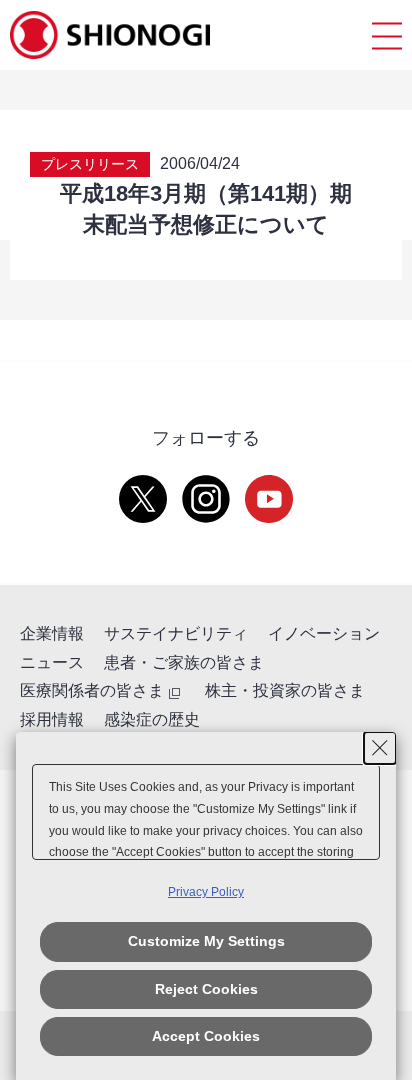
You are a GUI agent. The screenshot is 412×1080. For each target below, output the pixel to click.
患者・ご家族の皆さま (184, 662)
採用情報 (52, 719)
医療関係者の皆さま (92, 690)
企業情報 (52, 633)
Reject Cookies (206, 989)
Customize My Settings (206, 941)
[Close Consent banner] (380, 748)
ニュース (52, 662)
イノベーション (324, 633)
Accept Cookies (206, 1036)
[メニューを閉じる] (387, 35)
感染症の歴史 (152, 719)
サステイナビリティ (176, 633)
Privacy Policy (206, 892)
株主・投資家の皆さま (285, 690)
